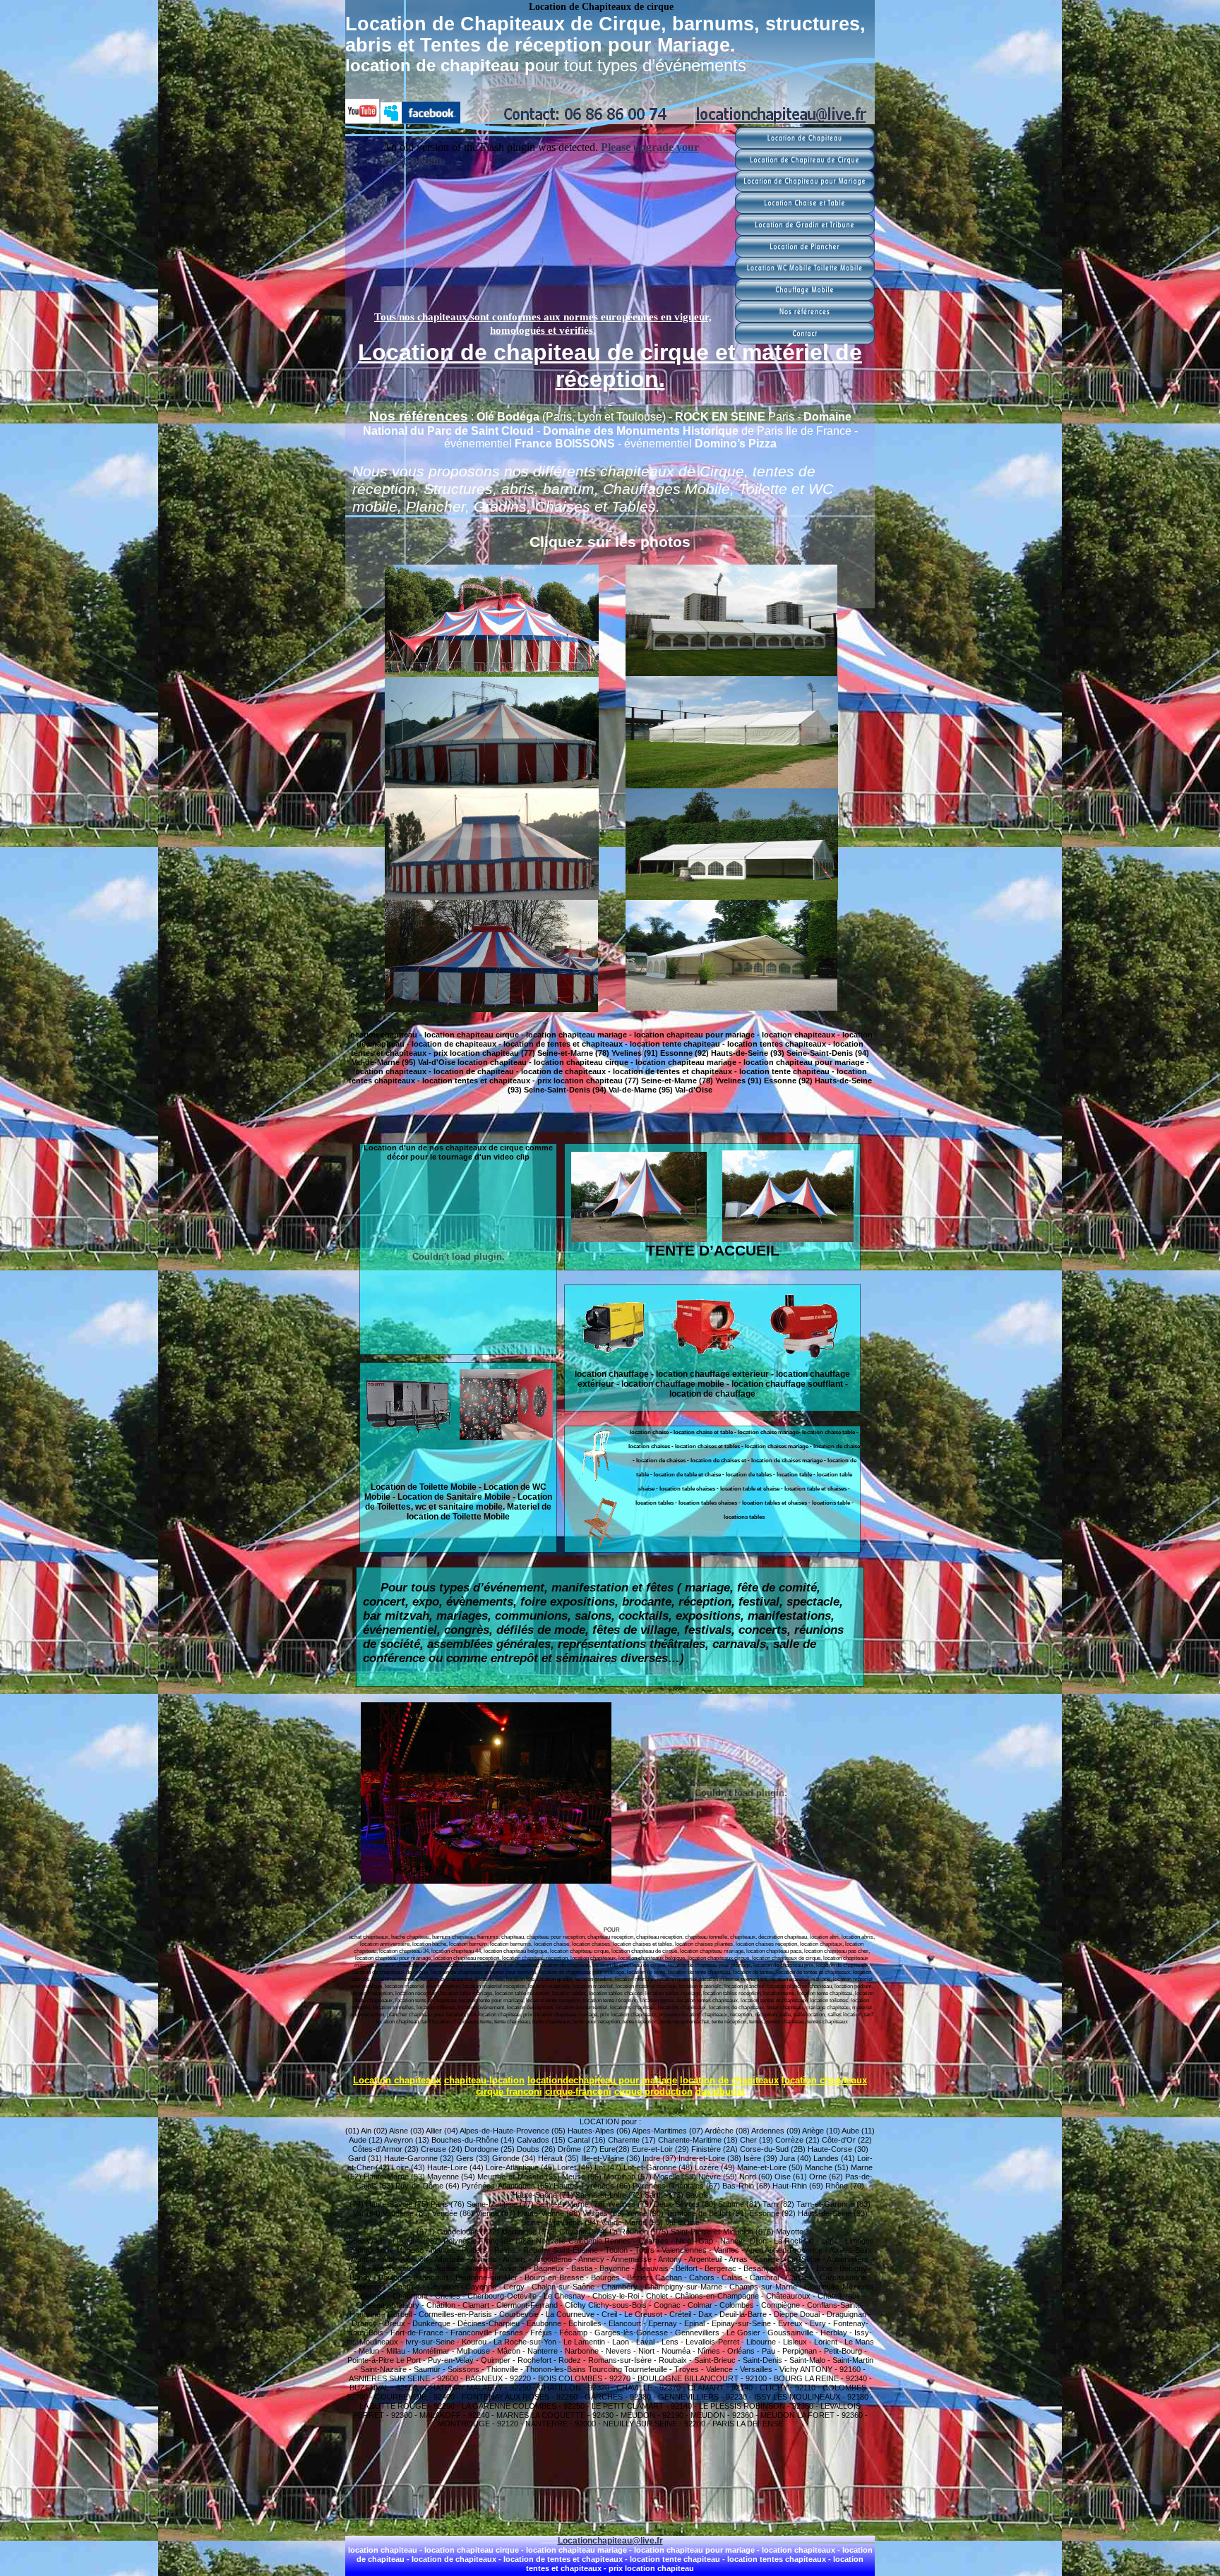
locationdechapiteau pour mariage (602, 2080)
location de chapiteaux (729, 2080)
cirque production (653, 2092)
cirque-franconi (578, 2092)
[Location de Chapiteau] (805, 145)
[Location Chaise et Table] (805, 210)
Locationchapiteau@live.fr (610, 2541)
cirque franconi (509, 2092)
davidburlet (720, 2092)
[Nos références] (805, 319)
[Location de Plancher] (805, 254)
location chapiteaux (824, 2080)
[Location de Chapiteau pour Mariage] (805, 188)
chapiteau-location (484, 2080)
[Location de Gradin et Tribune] (805, 232)
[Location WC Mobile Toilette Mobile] (805, 275)
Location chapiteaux (397, 2080)
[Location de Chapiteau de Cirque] (805, 167)
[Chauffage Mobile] (805, 297)
